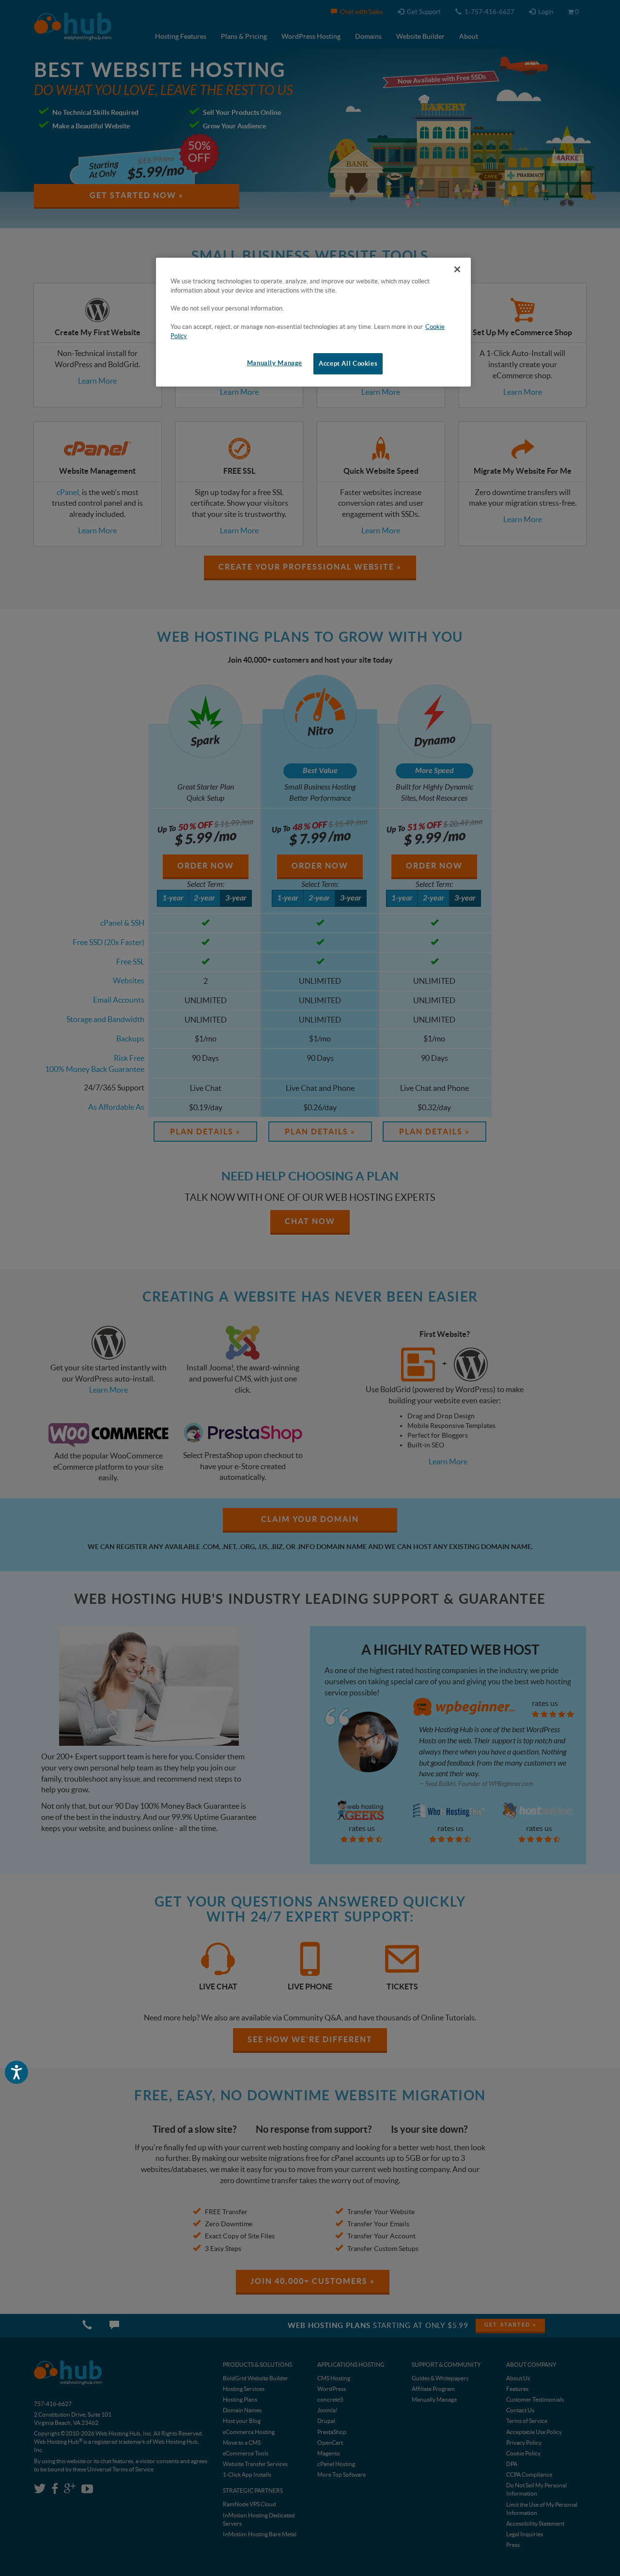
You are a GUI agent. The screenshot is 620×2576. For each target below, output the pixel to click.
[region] (313, 322)
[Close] (457, 269)
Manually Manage (275, 363)
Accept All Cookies (348, 364)
